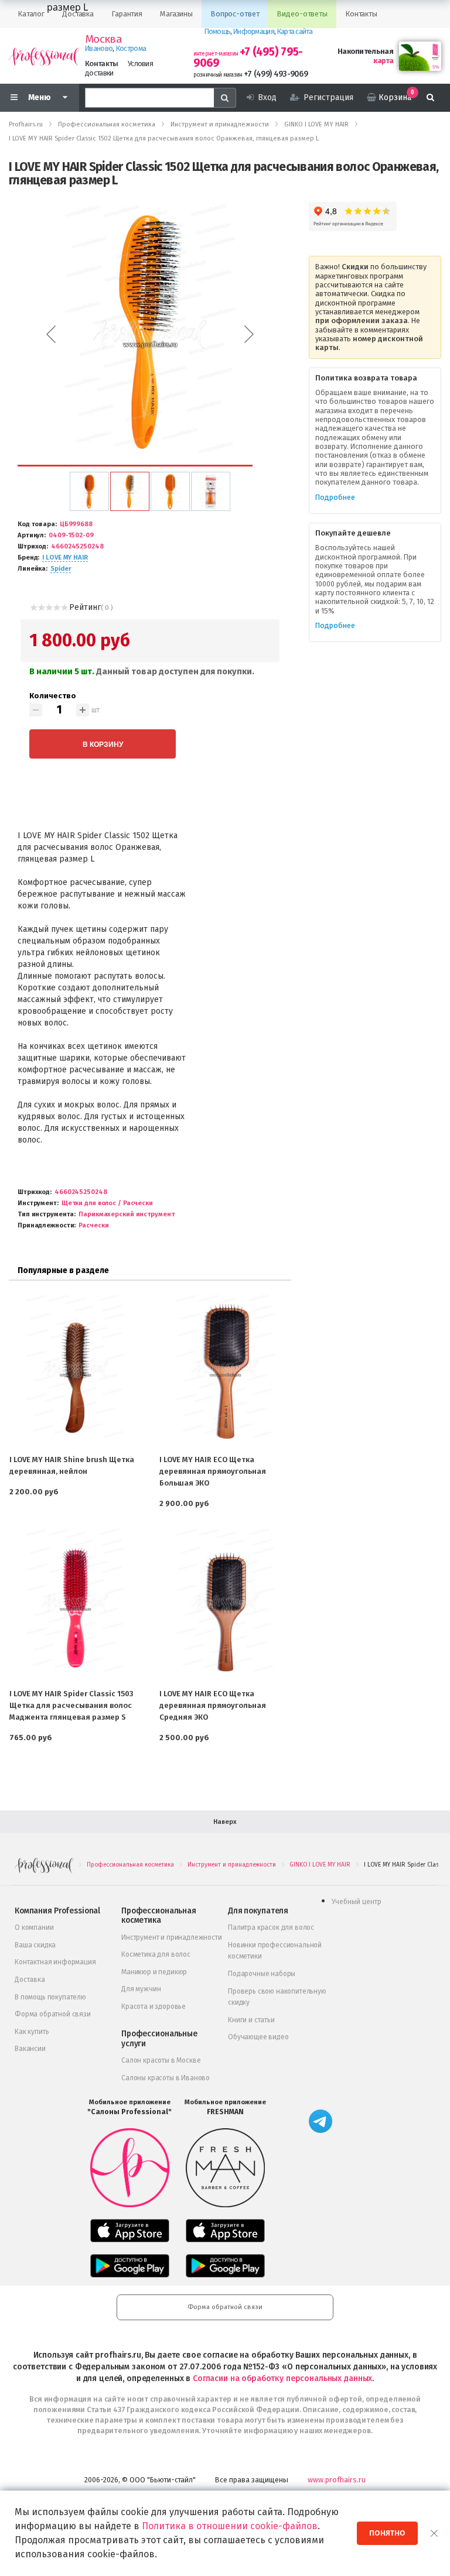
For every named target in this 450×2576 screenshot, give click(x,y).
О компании (34, 1927)
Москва (103, 39)
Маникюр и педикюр (154, 1972)
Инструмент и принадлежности (172, 1937)
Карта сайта (295, 31)
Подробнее (335, 497)
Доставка (30, 1980)
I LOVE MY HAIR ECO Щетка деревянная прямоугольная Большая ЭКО (213, 1471)
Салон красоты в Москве (161, 2060)
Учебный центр (357, 1902)
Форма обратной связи (53, 2014)
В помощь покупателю (50, 1997)
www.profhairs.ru (337, 2480)
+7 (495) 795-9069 (248, 57)
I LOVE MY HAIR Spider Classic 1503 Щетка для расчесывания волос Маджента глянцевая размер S (71, 1705)
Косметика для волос (156, 1954)
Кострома (131, 48)
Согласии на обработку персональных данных (282, 2378)
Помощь (218, 31)
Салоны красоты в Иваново (166, 2078)
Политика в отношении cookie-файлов (230, 2526)
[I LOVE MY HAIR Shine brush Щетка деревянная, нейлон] (75, 1369)
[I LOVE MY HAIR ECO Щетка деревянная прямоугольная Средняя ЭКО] (225, 1603)
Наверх (225, 1822)
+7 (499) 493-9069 (276, 74)
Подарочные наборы (262, 1974)
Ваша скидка (35, 1945)
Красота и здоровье (154, 2006)
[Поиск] (430, 98)
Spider (61, 569)
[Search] (225, 98)
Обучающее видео (258, 2037)
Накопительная (365, 51)
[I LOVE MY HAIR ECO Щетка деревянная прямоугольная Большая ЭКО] (225, 1369)
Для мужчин (141, 1989)
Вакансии (30, 2049)
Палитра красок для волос (271, 1927)
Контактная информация (55, 1962)
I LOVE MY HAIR (65, 558)
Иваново (99, 48)
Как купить (32, 2032)
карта (383, 61)
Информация (254, 31)
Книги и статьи (251, 2020)
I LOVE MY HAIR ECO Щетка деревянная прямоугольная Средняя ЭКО (213, 1705)
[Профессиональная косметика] (44, 56)
